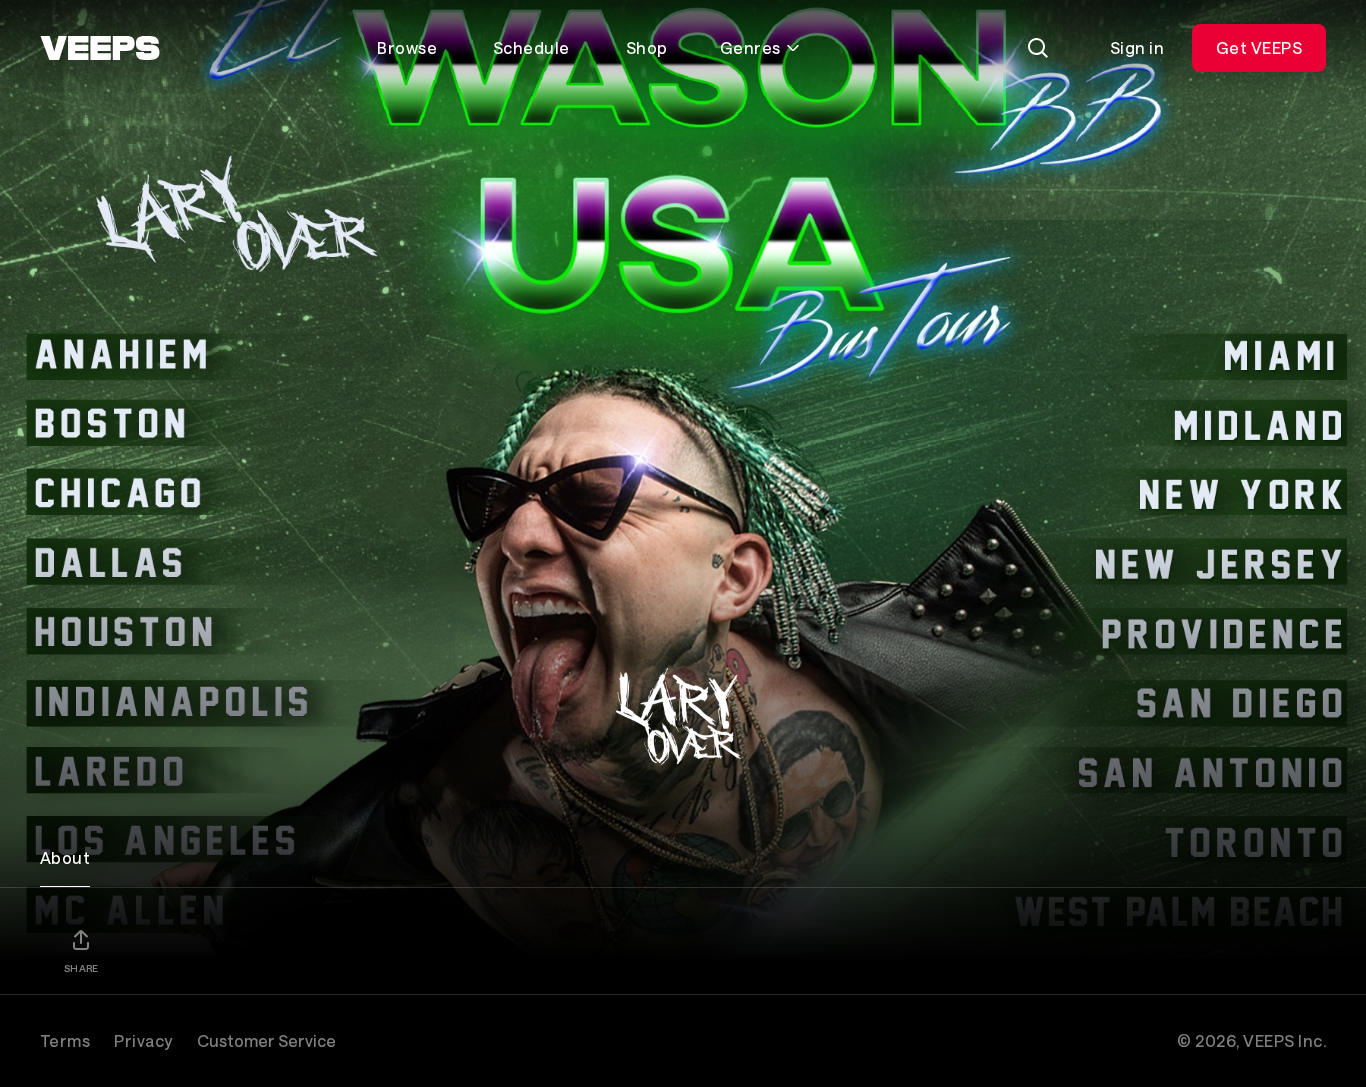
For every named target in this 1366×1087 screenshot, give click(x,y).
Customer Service (266, 1040)
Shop (647, 47)
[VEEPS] (100, 48)
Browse (407, 47)
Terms (65, 1040)
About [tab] (65, 857)
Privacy (143, 1040)
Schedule (531, 47)
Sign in (1137, 47)
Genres (750, 47)
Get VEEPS (1259, 47)
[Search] (1038, 48)
